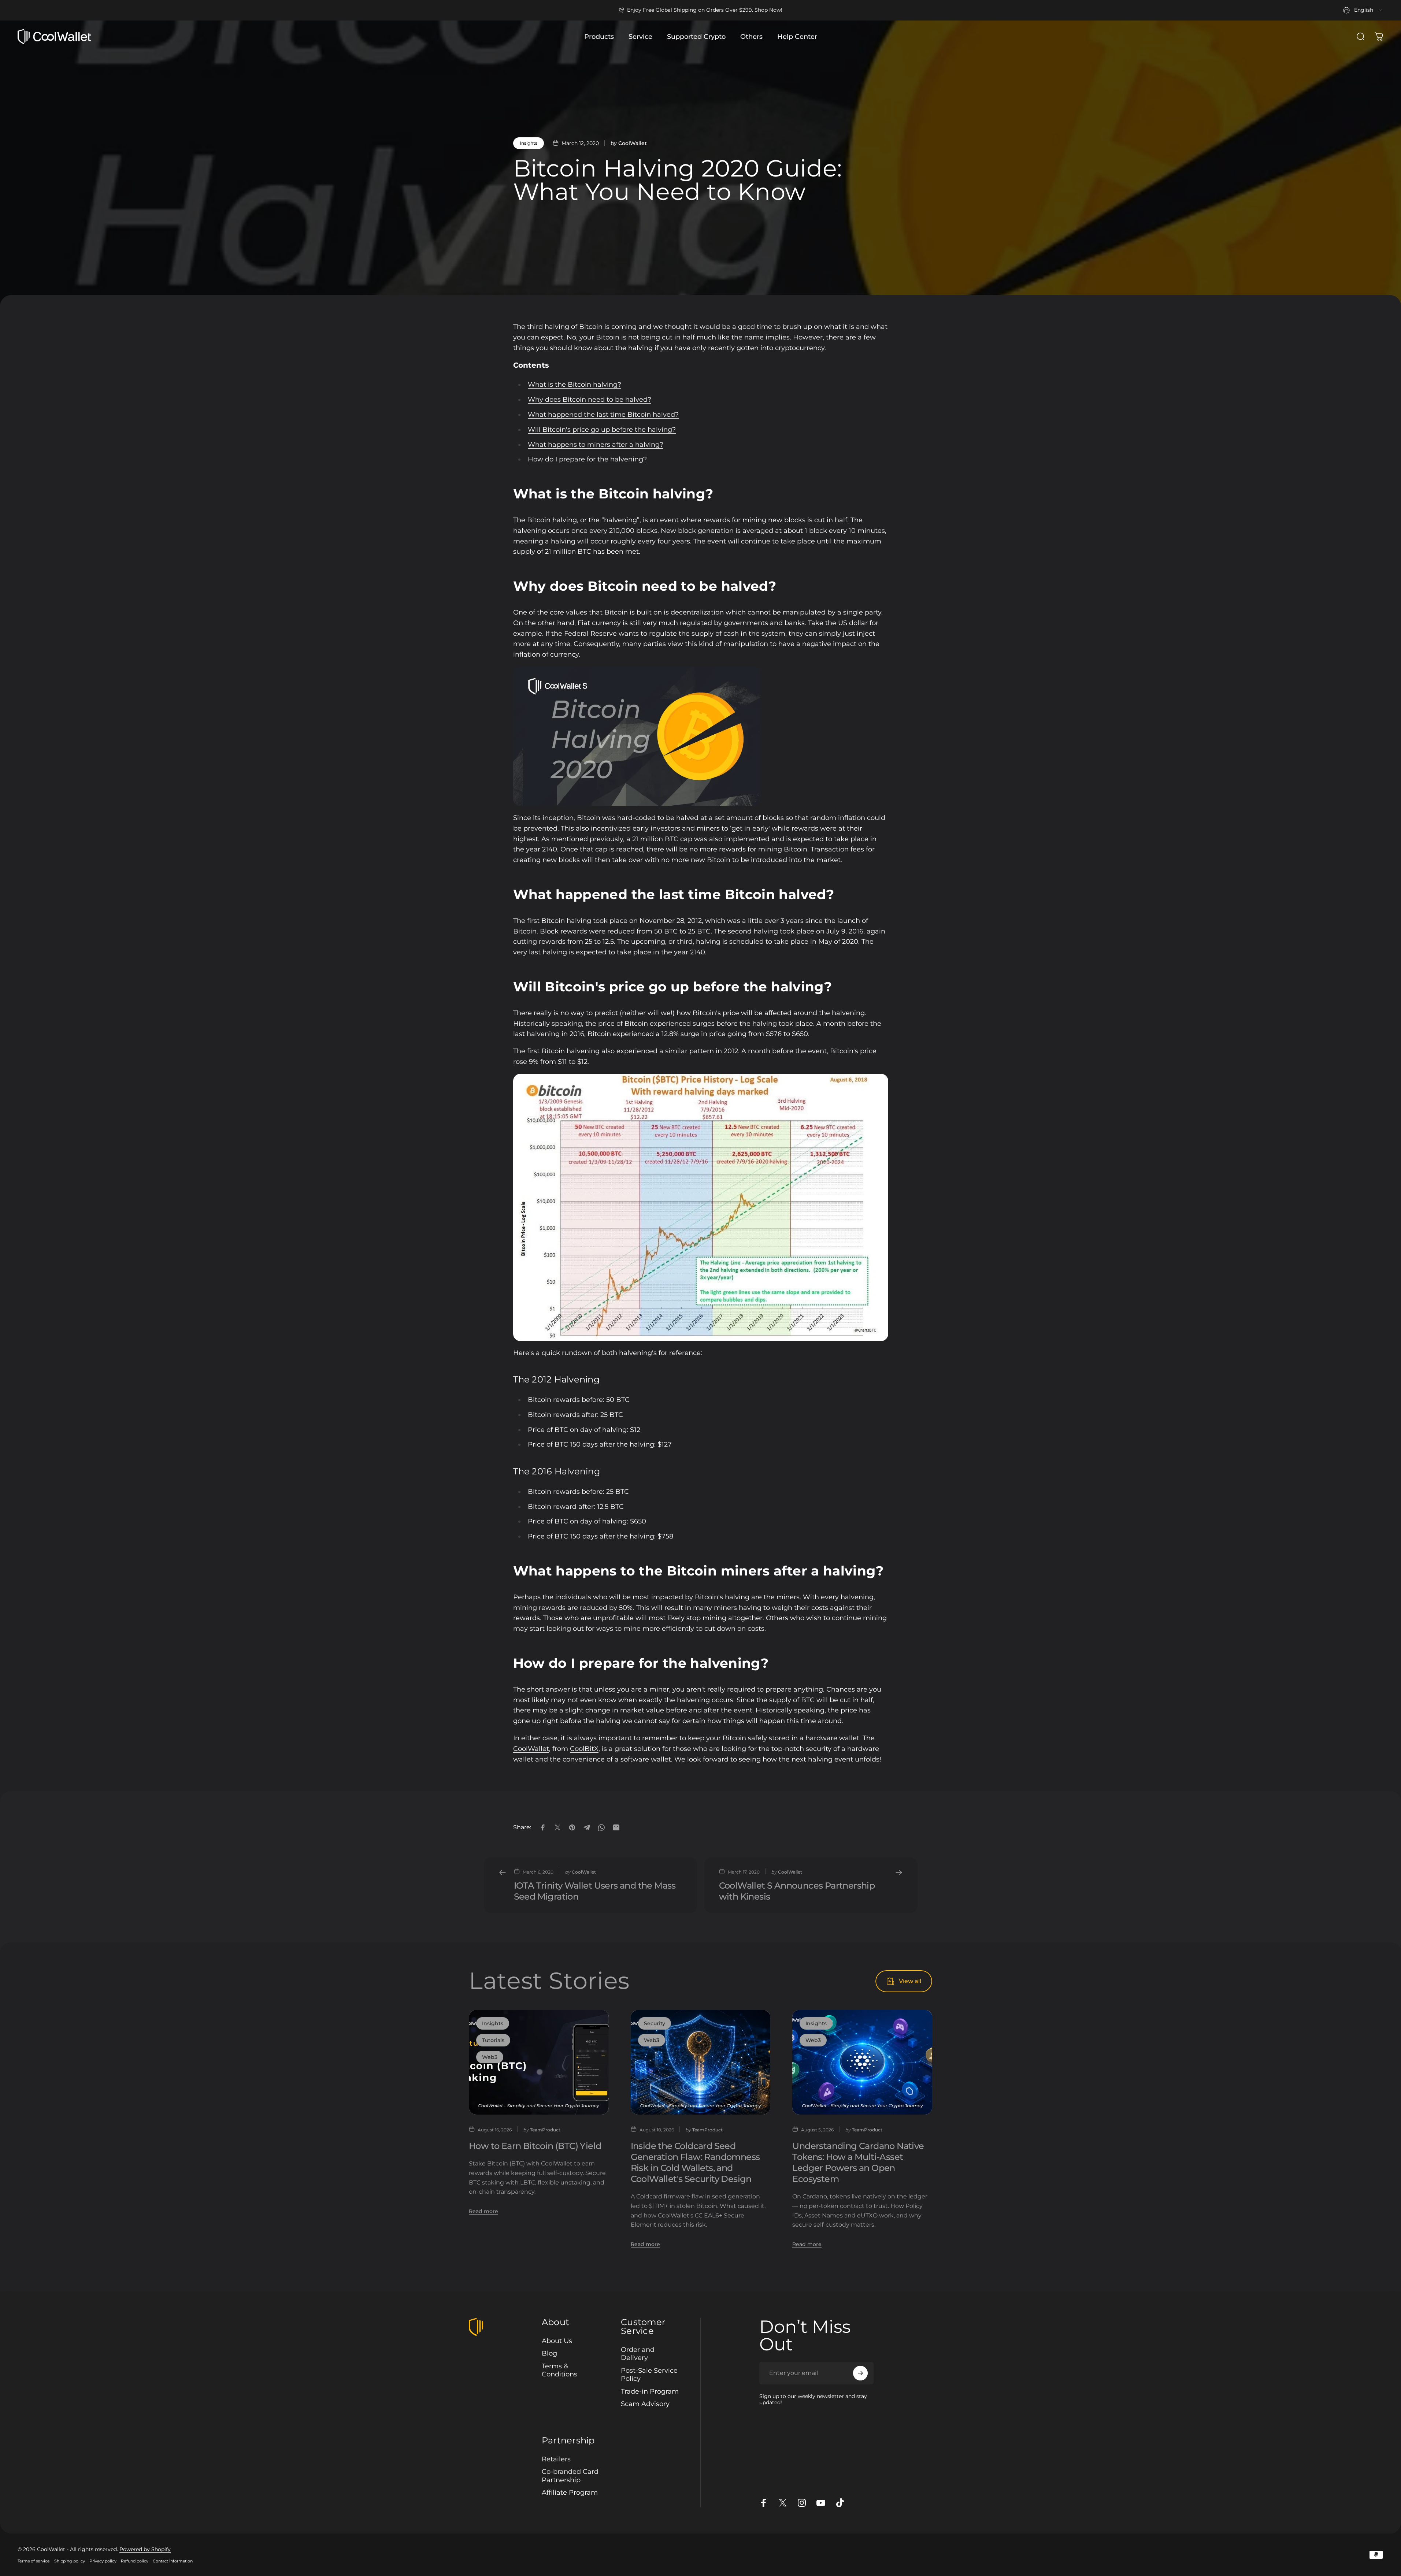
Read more (483, 2211)
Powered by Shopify (145, 2549)
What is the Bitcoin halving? (575, 385)
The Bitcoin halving (545, 520)
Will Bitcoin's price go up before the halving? (602, 430)
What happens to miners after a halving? (596, 445)
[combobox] (1363, 10)
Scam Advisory (645, 2404)
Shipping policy (70, 2561)
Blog (549, 2353)
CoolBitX (584, 1749)
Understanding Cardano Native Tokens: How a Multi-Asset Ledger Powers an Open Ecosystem (858, 2162)
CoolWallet (531, 1749)
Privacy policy (103, 2561)
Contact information (173, 2561)
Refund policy (135, 2561)
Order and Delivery (638, 2354)
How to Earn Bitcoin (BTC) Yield (535, 2146)
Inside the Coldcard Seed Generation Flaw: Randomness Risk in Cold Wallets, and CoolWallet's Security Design (695, 2162)
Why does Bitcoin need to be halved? (590, 400)
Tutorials (493, 2040)
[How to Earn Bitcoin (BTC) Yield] (539, 2062)
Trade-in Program (650, 2391)
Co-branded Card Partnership (570, 2476)
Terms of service (34, 2561)
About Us (557, 2341)
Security (655, 2023)
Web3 (490, 2057)
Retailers (556, 2459)
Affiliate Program (570, 2493)
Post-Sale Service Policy (649, 2375)
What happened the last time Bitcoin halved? (603, 415)
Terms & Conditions (559, 2370)
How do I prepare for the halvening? (587, 459)
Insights (529, 143)
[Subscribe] (860, 2373)
